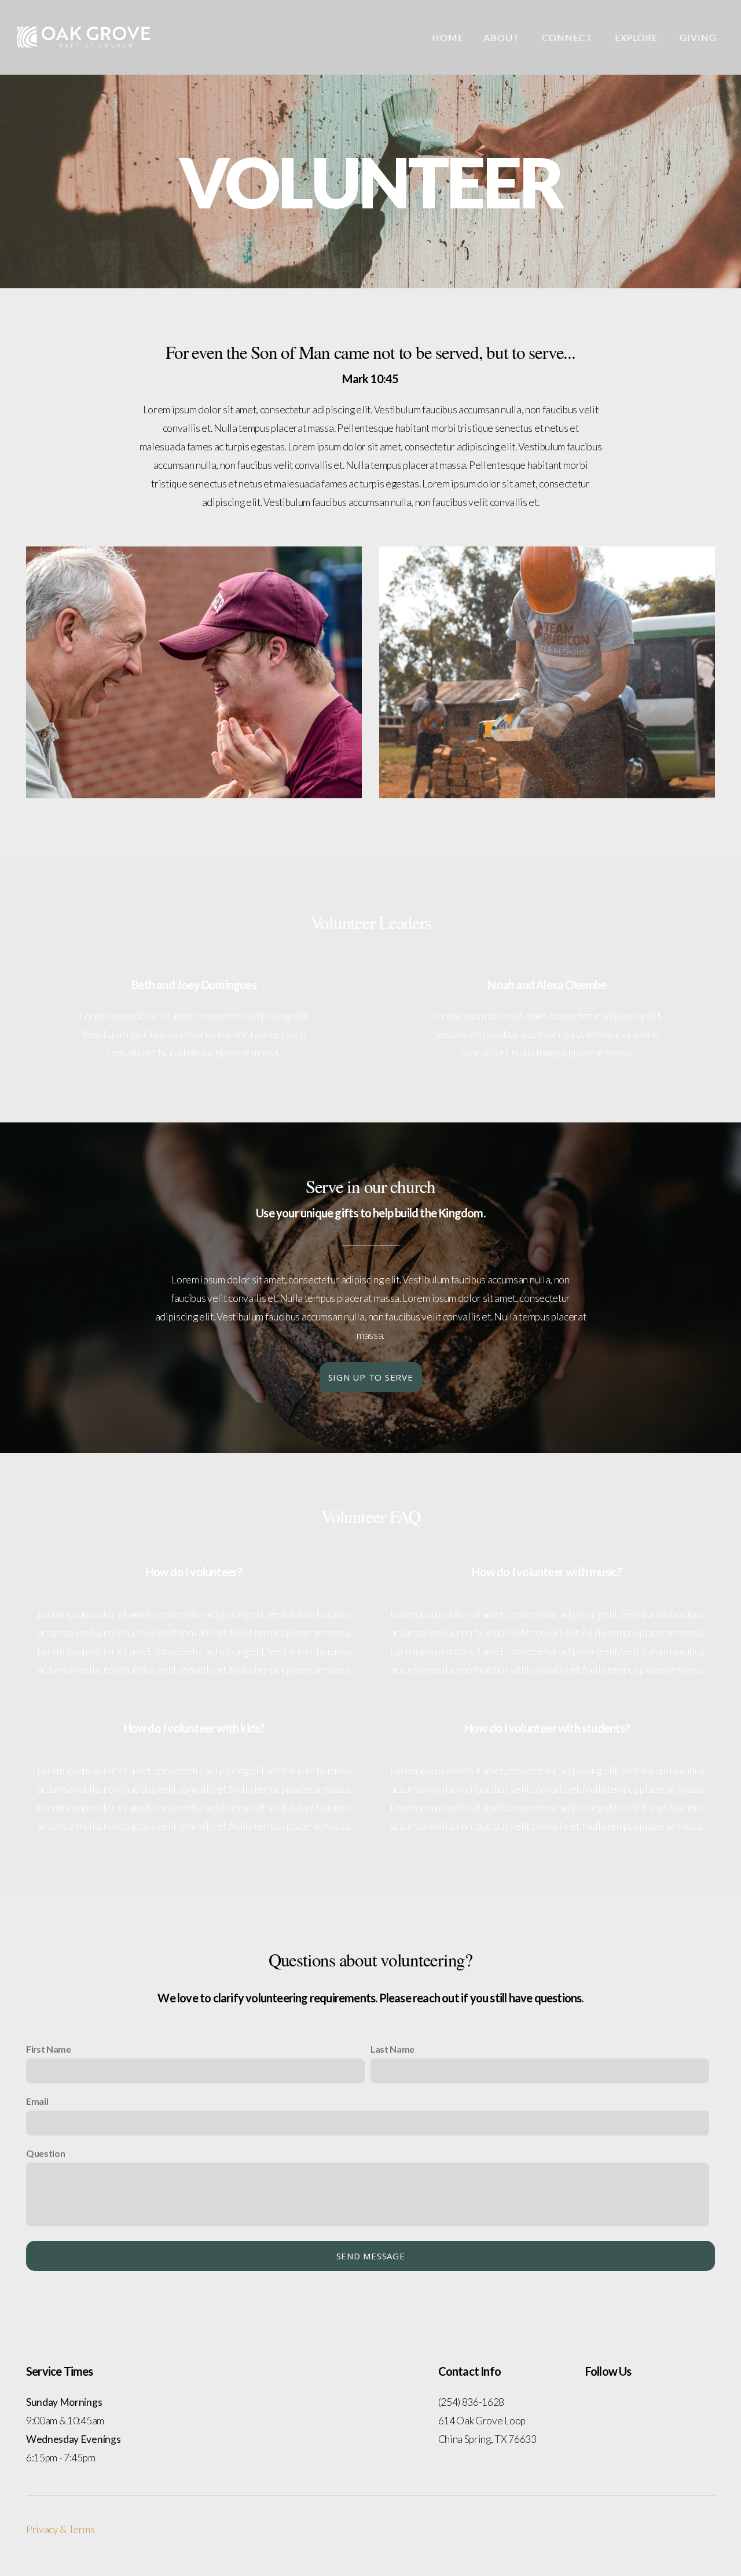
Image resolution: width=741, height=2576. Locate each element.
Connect (568, 37)
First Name (49, 2049)
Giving (698, 37)
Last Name (392, 2049)
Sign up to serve (371, 1377)
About (503, 37)
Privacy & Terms (60, 2529)
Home (448, 37)
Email (37, 2101)
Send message (371, 2256)
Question (45, 2153)
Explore (638, 37)
